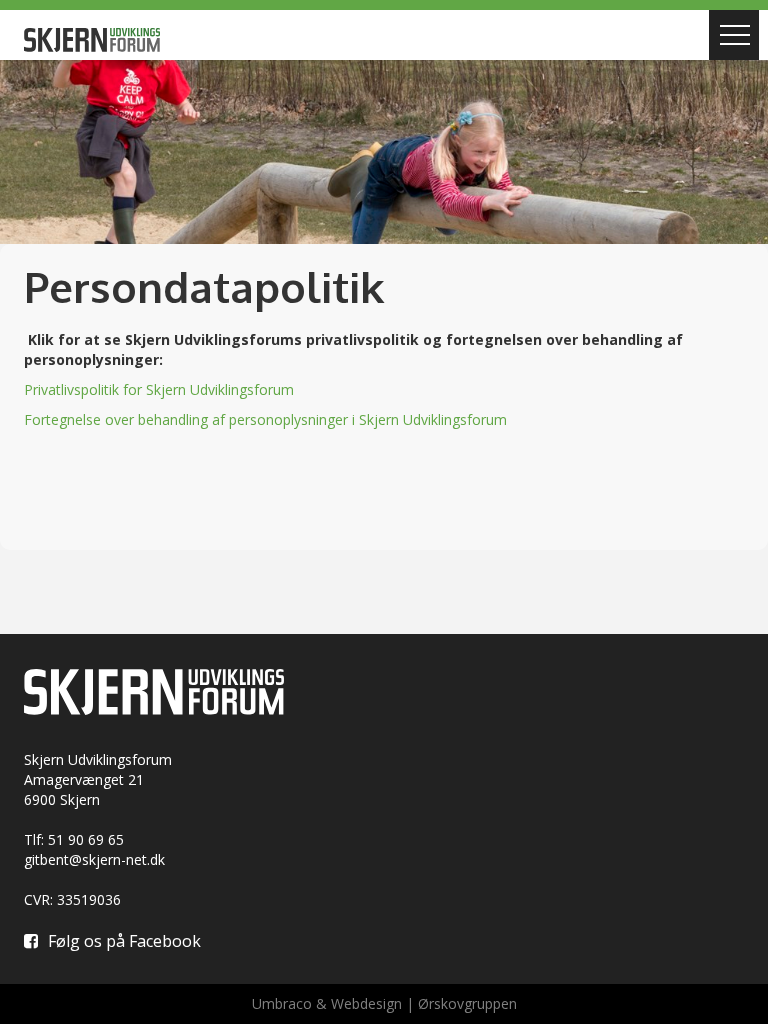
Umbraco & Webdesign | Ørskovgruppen (384, 1003)
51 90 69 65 (86, 839)
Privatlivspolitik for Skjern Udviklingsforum (159, 389)
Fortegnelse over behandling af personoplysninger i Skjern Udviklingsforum (265, 419)
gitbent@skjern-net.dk (94, 859)
